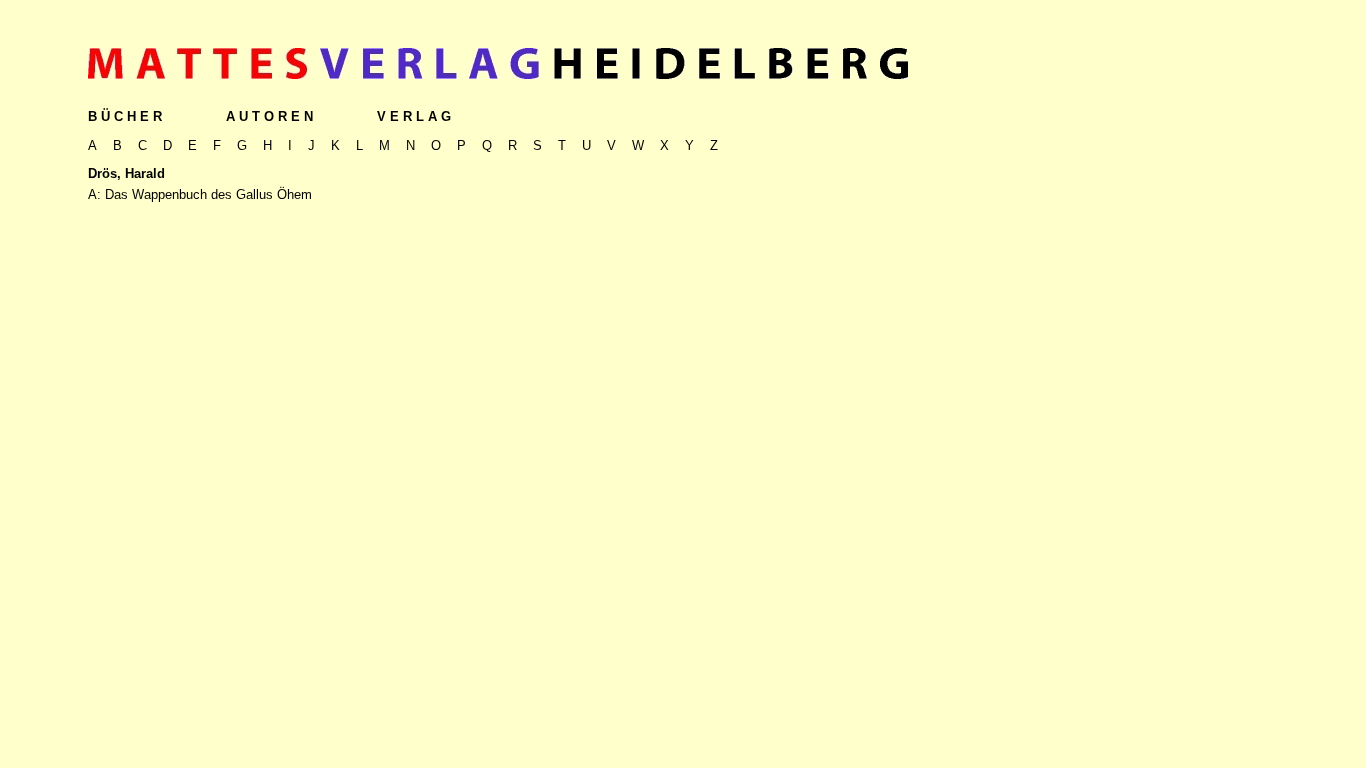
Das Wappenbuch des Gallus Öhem (208, 194)
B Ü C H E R (125, 116)
